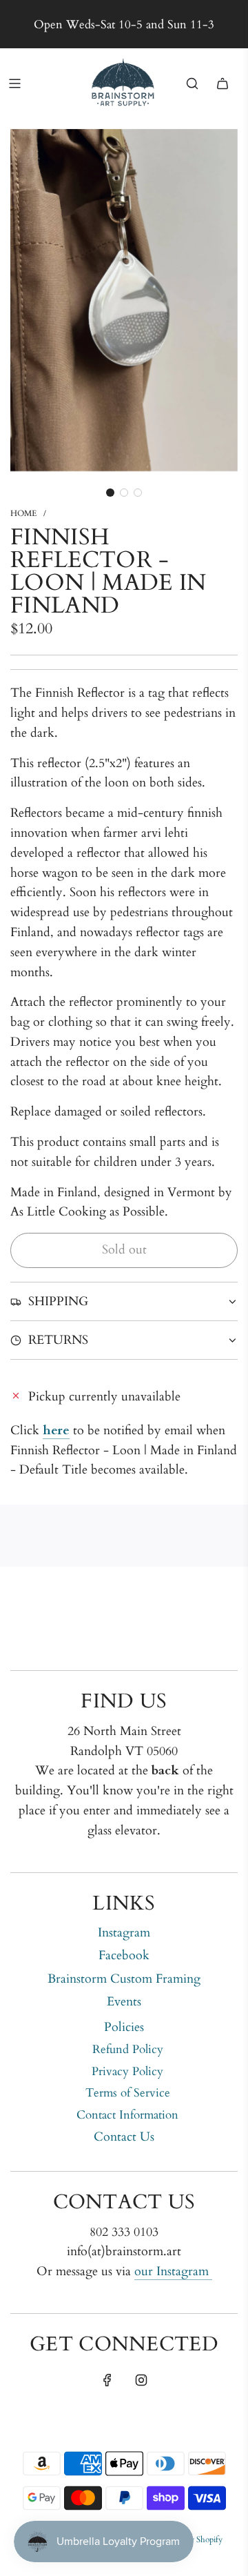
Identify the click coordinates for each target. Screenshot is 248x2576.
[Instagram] (141, 2380)
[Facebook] (107, 2380)
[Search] (192, 83)
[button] (110, 493)
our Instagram (173, 2271)
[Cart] (223, 83)
